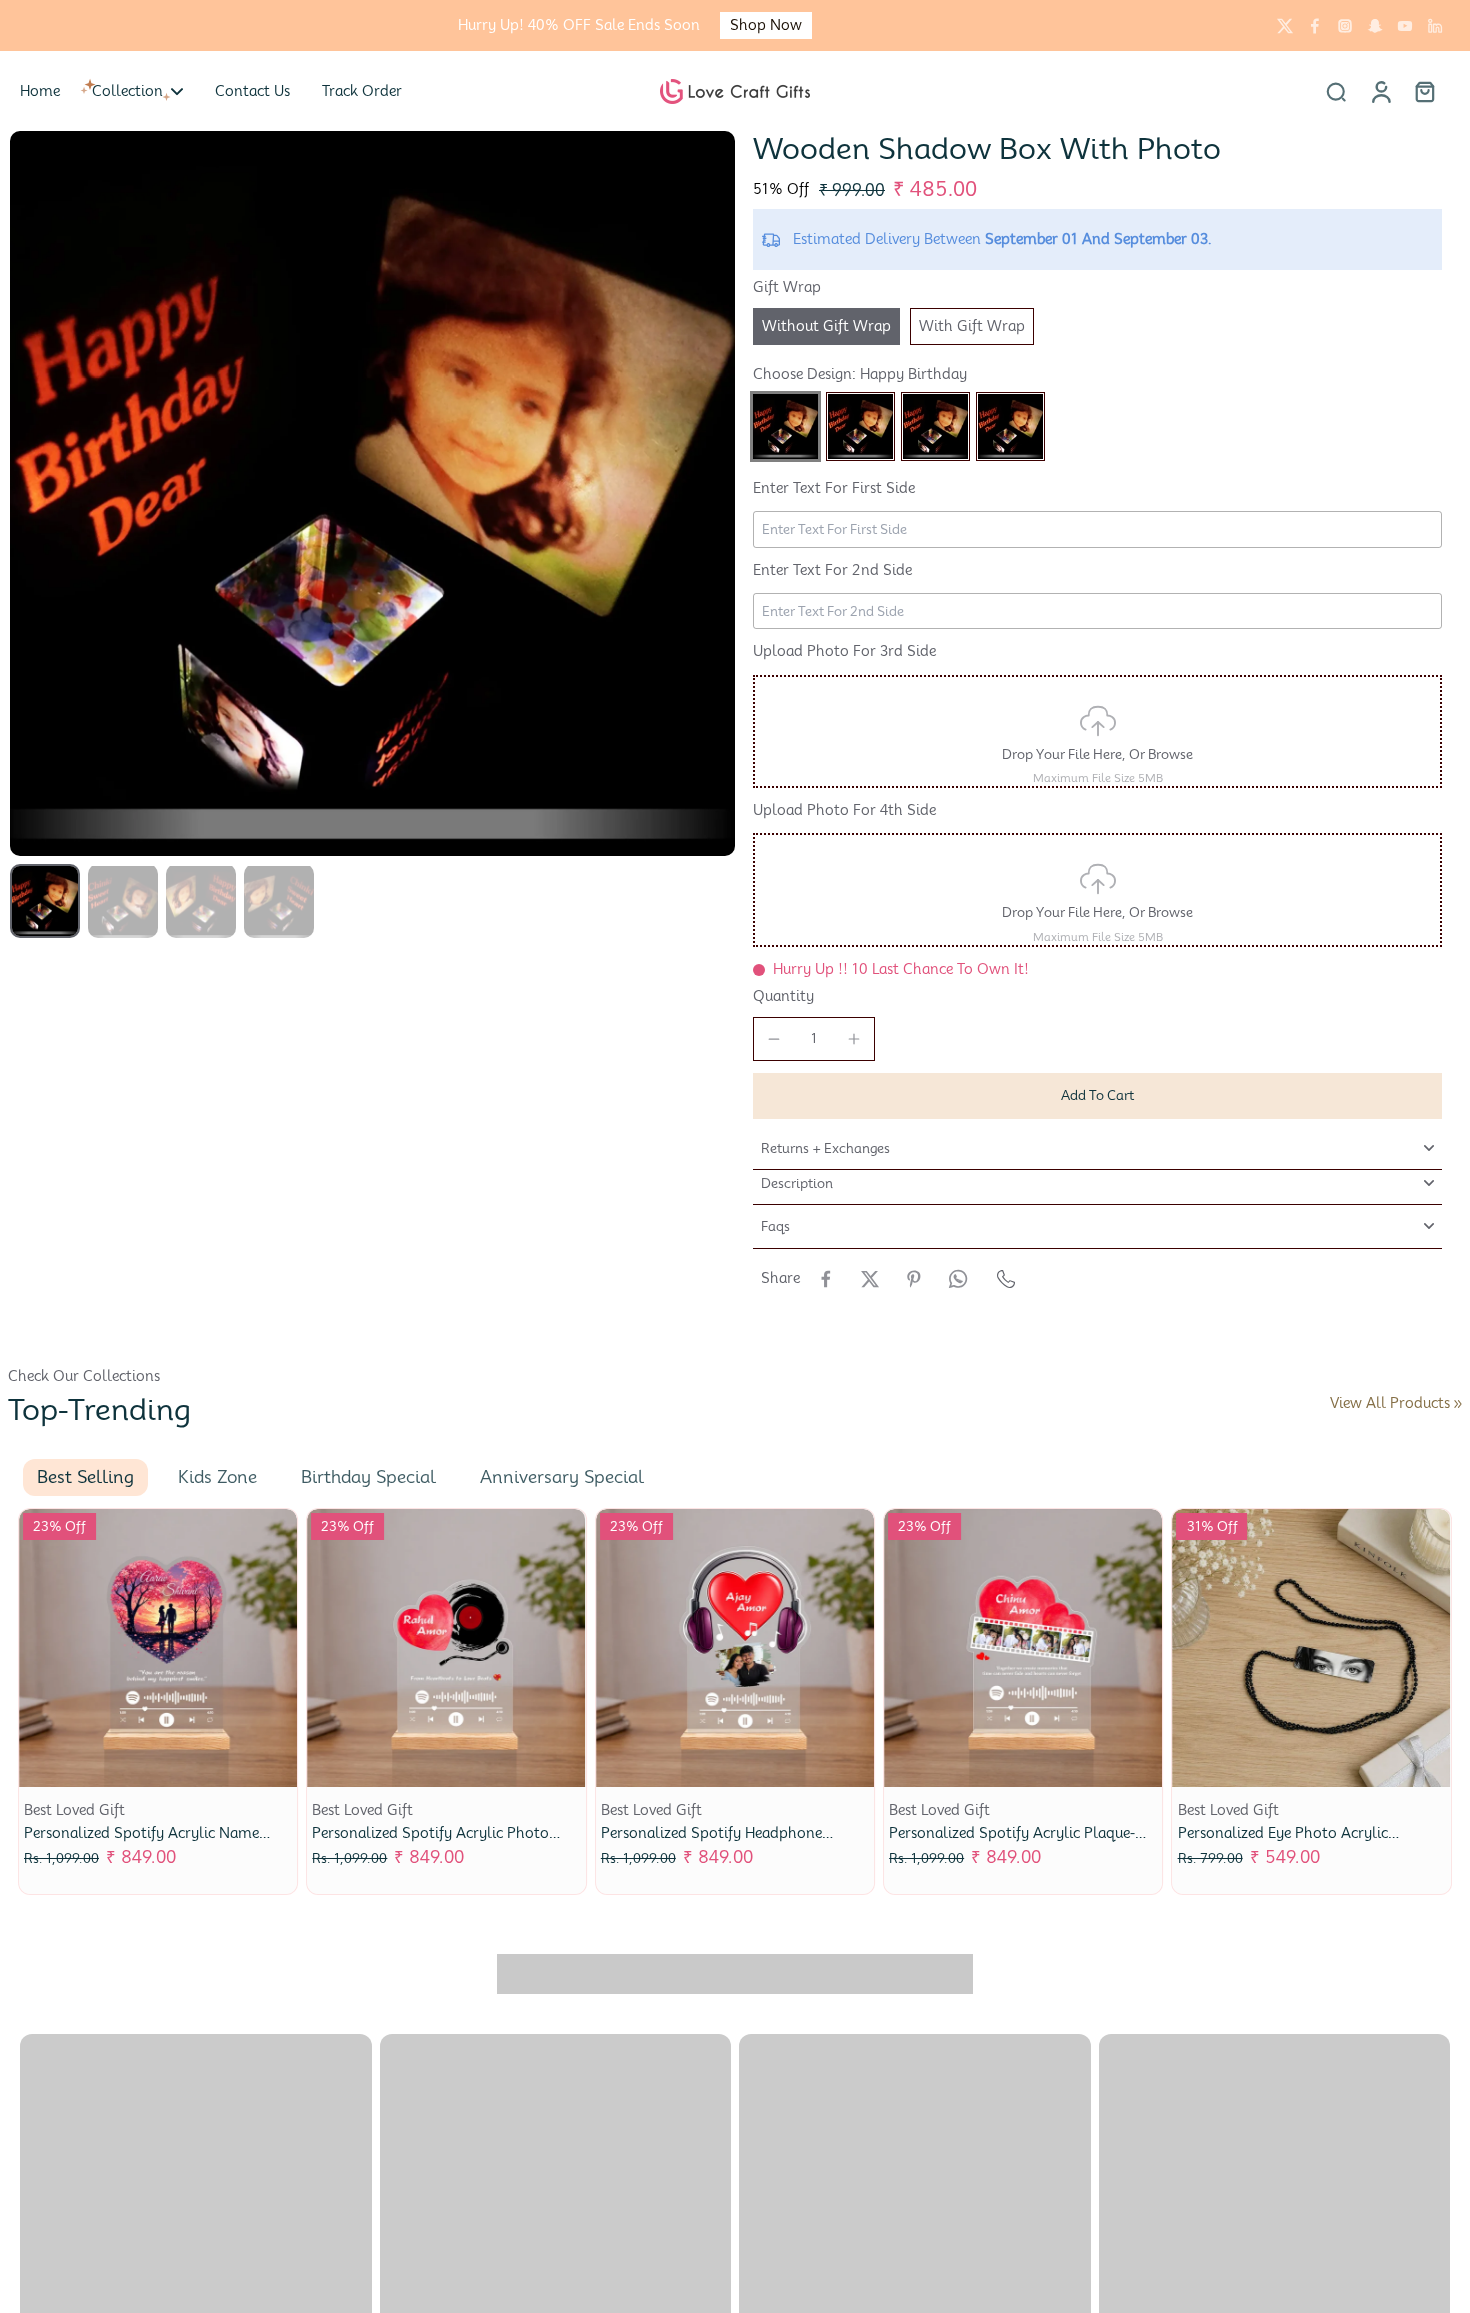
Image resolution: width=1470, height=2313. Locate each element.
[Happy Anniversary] (860, 426)
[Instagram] (1345, 26)
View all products (1390, 1403)
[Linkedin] (1435, 26)
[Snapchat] (1375, 26)
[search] (1336, 91)
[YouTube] (1405, 26)
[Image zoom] (372, 493)
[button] (1097, 1095)
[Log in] (1380, 91)
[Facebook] (1315, 26)
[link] (1458, 1404)
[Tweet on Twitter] (870, 1279)
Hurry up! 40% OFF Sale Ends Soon (579, 25)
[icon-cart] (1424, 91)
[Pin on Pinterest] (914, 1279)
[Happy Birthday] (785, 426)
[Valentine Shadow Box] (935, 426)
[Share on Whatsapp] (958, 1279)
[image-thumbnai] (45, 901)
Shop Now (766, 25)
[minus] (774, 1039)
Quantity (783, 996)
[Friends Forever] (1010, 426)
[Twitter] (1285, 26)
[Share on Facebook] (826, 1279)
